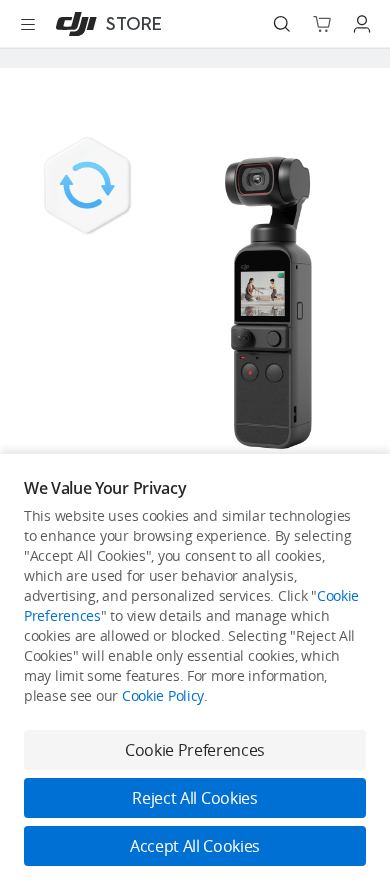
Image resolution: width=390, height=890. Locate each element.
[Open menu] (28, 24)
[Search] (282, 24)
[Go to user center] (362, 24)
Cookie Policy (163, 695)
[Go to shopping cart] (322, 24)
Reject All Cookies (194, 798)
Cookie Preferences (195, 750)
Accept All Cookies (195, 846)
